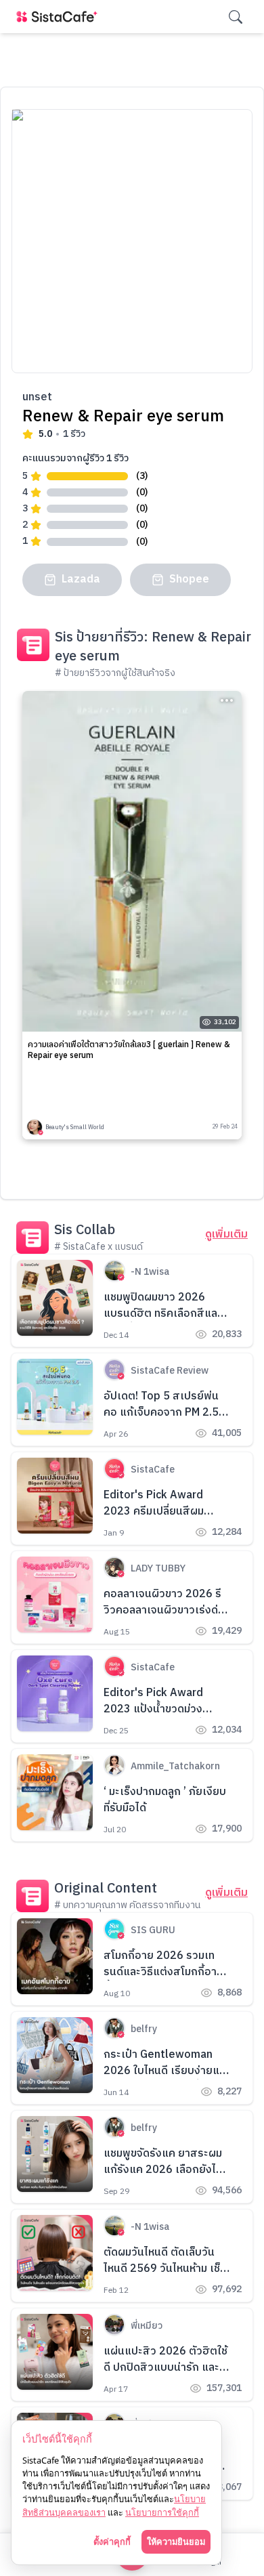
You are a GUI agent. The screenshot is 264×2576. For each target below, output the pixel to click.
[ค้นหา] (236, 17)
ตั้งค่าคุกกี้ (112, 2541)
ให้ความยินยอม (176, 2541)
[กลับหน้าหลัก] (60, 17)
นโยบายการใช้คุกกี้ (162, 2512)
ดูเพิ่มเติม (226, 1235)
